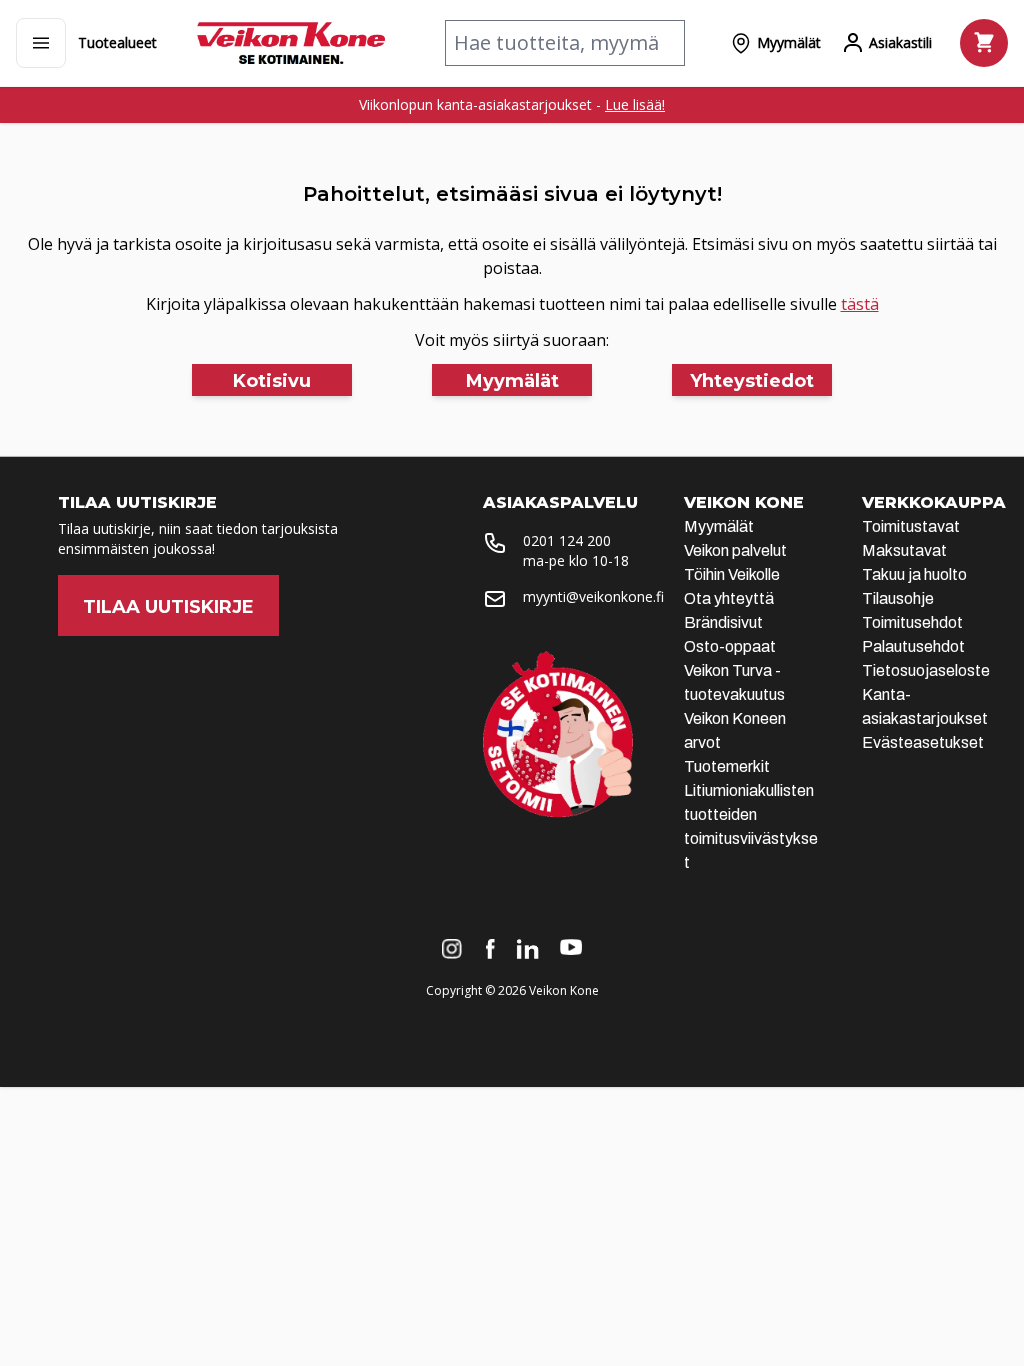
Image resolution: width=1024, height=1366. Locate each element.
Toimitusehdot (912, 622)
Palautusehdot (913, 646)
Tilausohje (898, 598)
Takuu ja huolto (914, 574)
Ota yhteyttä (729, 598)
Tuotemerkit (727, 766)
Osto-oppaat (730, 646)
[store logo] (291, 43)
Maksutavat (904, 550)
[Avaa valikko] (41, 43)
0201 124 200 (567, 540)
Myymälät (719, 526)
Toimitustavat (911, 526)
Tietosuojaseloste (926, 670)
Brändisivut (723, 622)
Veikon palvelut (735, 550)
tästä (860, 304)
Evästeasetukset (923, 742)
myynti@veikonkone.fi (593, 596)
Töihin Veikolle (732, 574)
